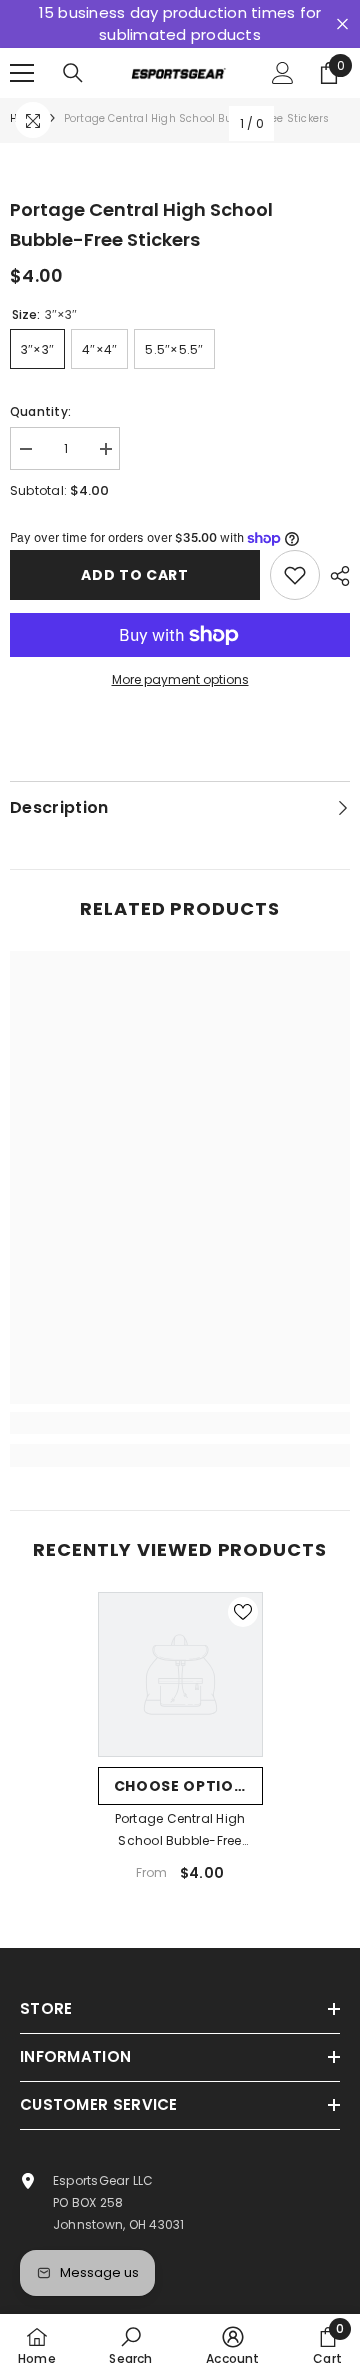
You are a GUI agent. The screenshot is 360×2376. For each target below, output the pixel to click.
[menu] (22, 73)
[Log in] (283, 73)
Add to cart (135, 575)
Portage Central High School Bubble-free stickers (180, 1831)
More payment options (180, 679)
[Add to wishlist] (295, 575)
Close (342, 24)
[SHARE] (335, 576)
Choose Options (185, 1786)
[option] (180, 1745)
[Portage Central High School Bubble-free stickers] (180, 1674)
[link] (180, 1423)
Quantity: (40, 411)
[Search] (73, 73)
